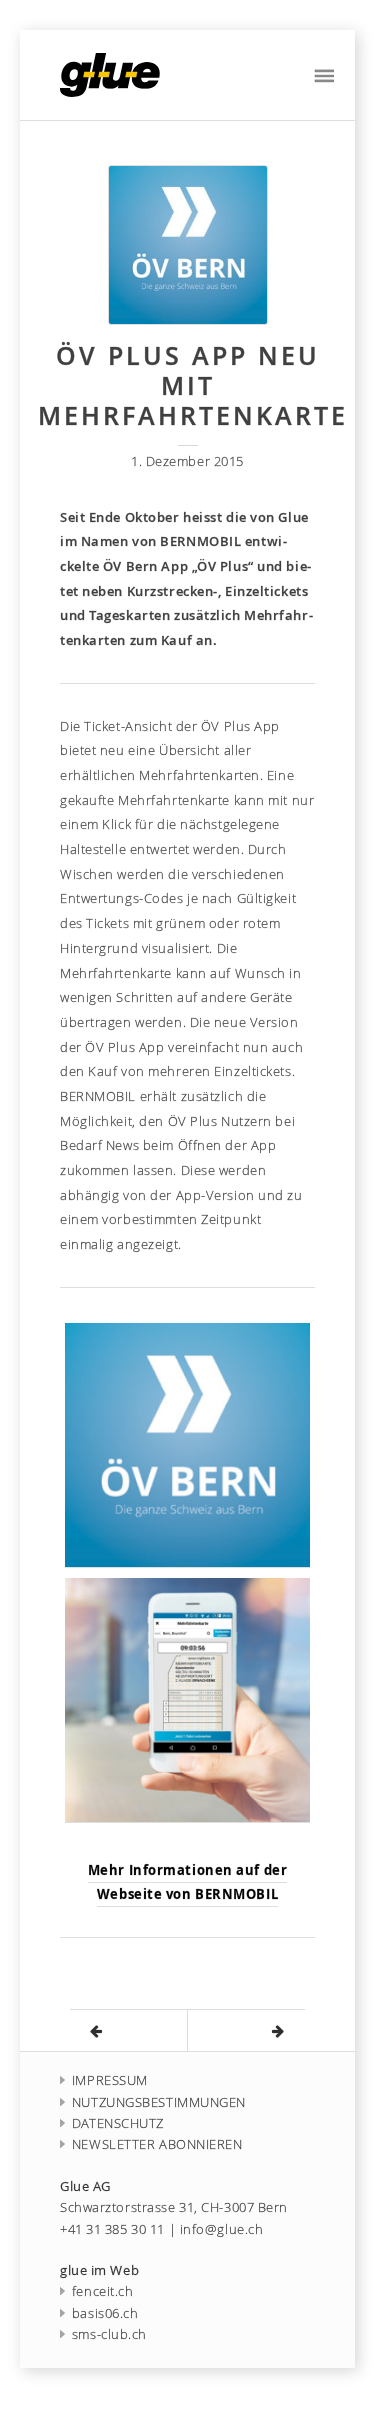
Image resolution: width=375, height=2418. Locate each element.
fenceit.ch (102, 2291)
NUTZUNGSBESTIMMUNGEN (159, 2102)
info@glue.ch (222, 2229)
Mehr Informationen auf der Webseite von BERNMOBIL (188, 1882)
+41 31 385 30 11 (112, 2229)
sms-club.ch (109, 2334)
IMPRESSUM (110, 2080)
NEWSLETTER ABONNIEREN (157, 2144)
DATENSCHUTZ (118, 2123)
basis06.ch (105, 2313)
